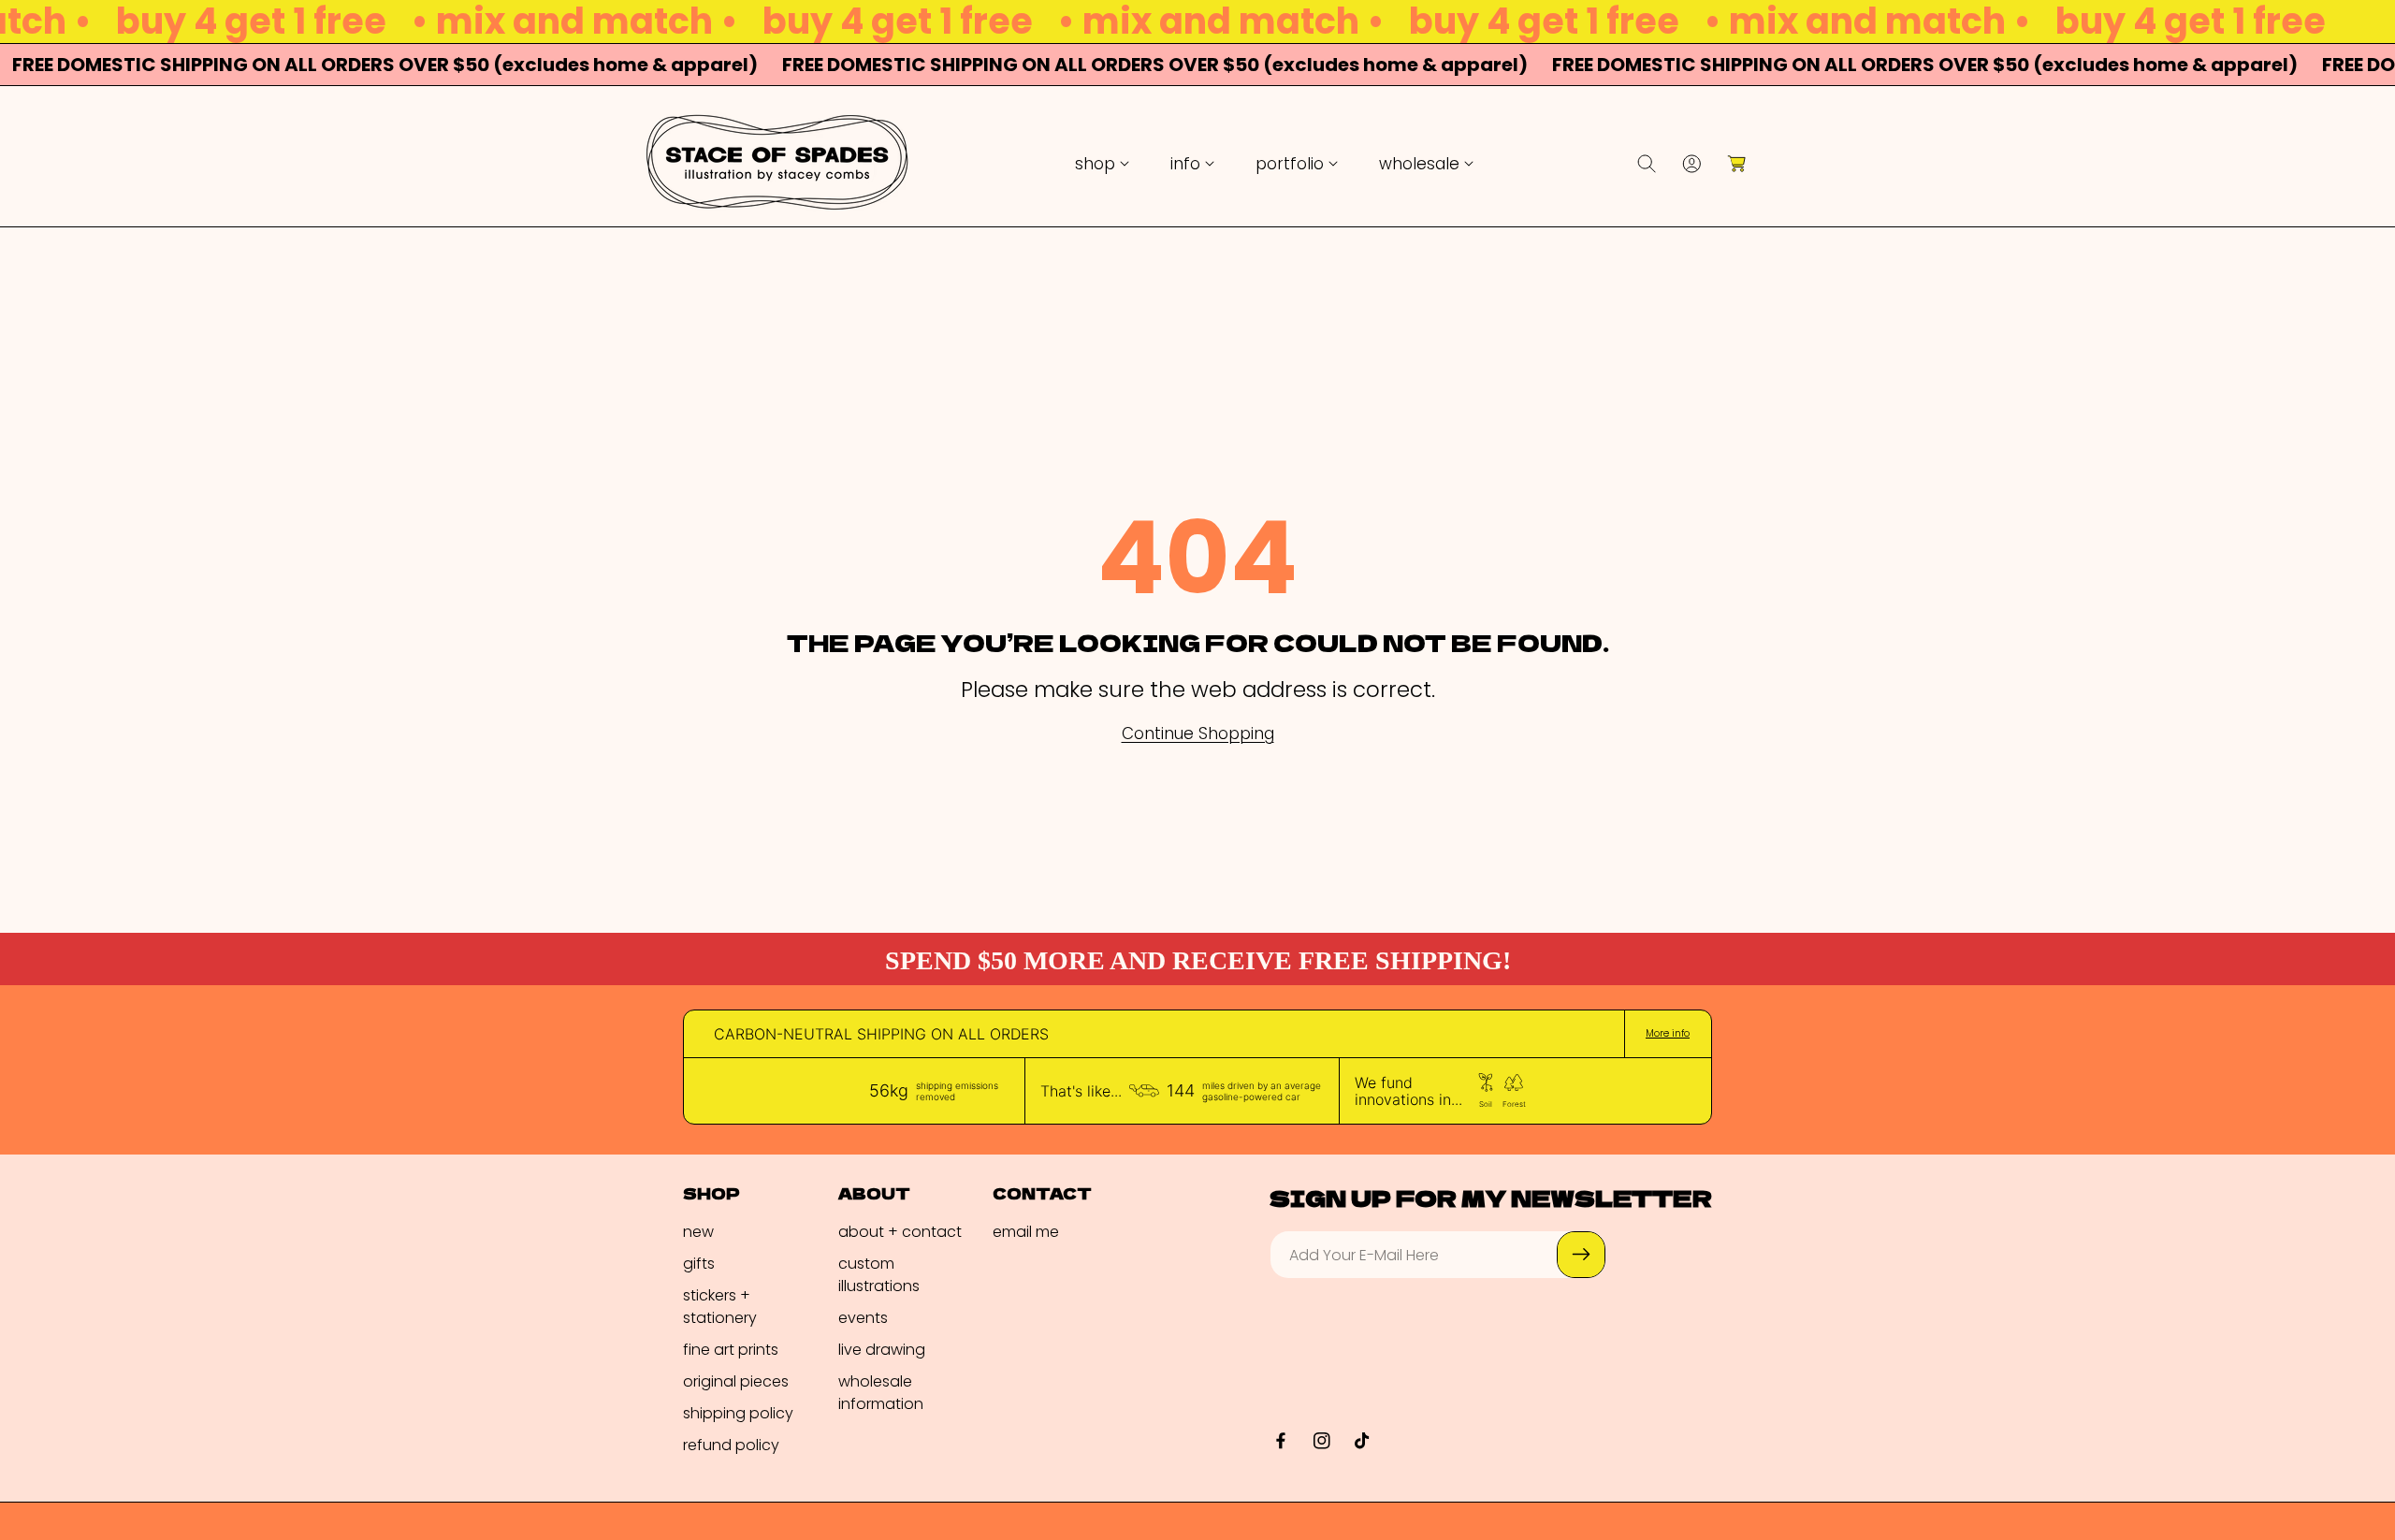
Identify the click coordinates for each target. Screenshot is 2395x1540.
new (698, 1232)
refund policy (731, 1445)
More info (1668, 1034)
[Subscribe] (1581, 1255)
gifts (699, 1264)
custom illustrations (879, 1275)
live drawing (882, 1350)
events (863, 1318)
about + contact (900, 1232)
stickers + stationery (720, 1307)
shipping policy (738, 1413)
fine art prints (731, 1350)
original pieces (736, 1381)
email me (1026, 1232)
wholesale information (881, 1393)
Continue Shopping (1198, 734)
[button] (1102, 164)
